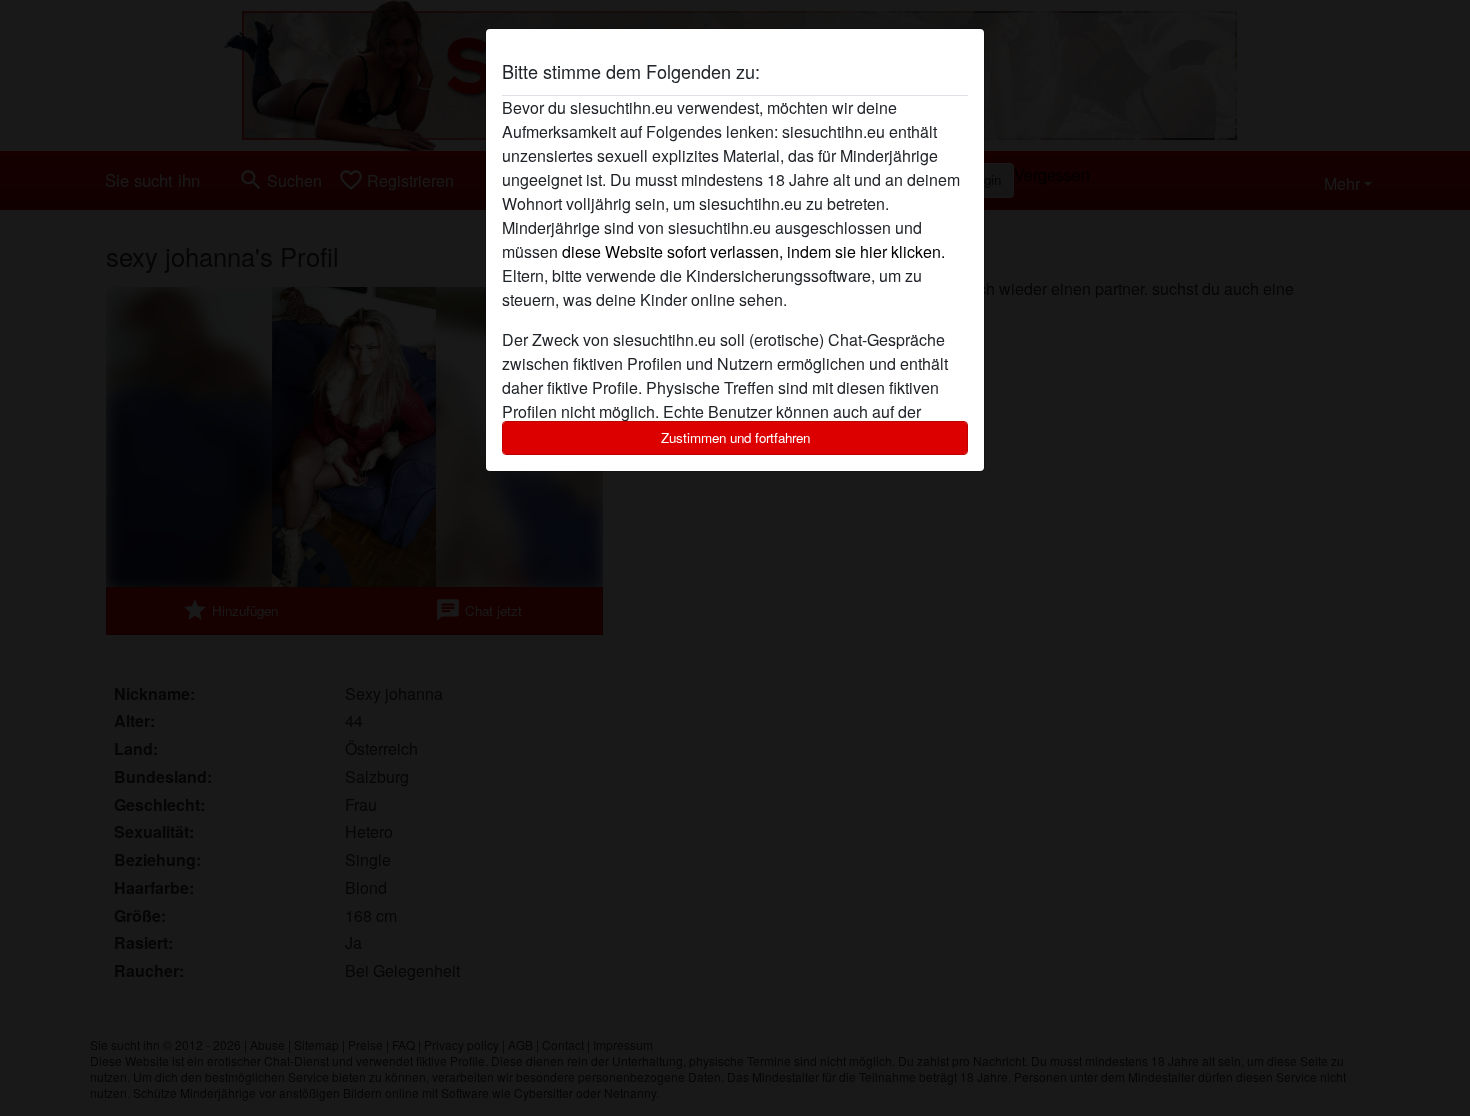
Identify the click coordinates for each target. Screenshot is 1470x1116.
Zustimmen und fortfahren (735, 437)
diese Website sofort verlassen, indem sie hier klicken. (753, 251)
